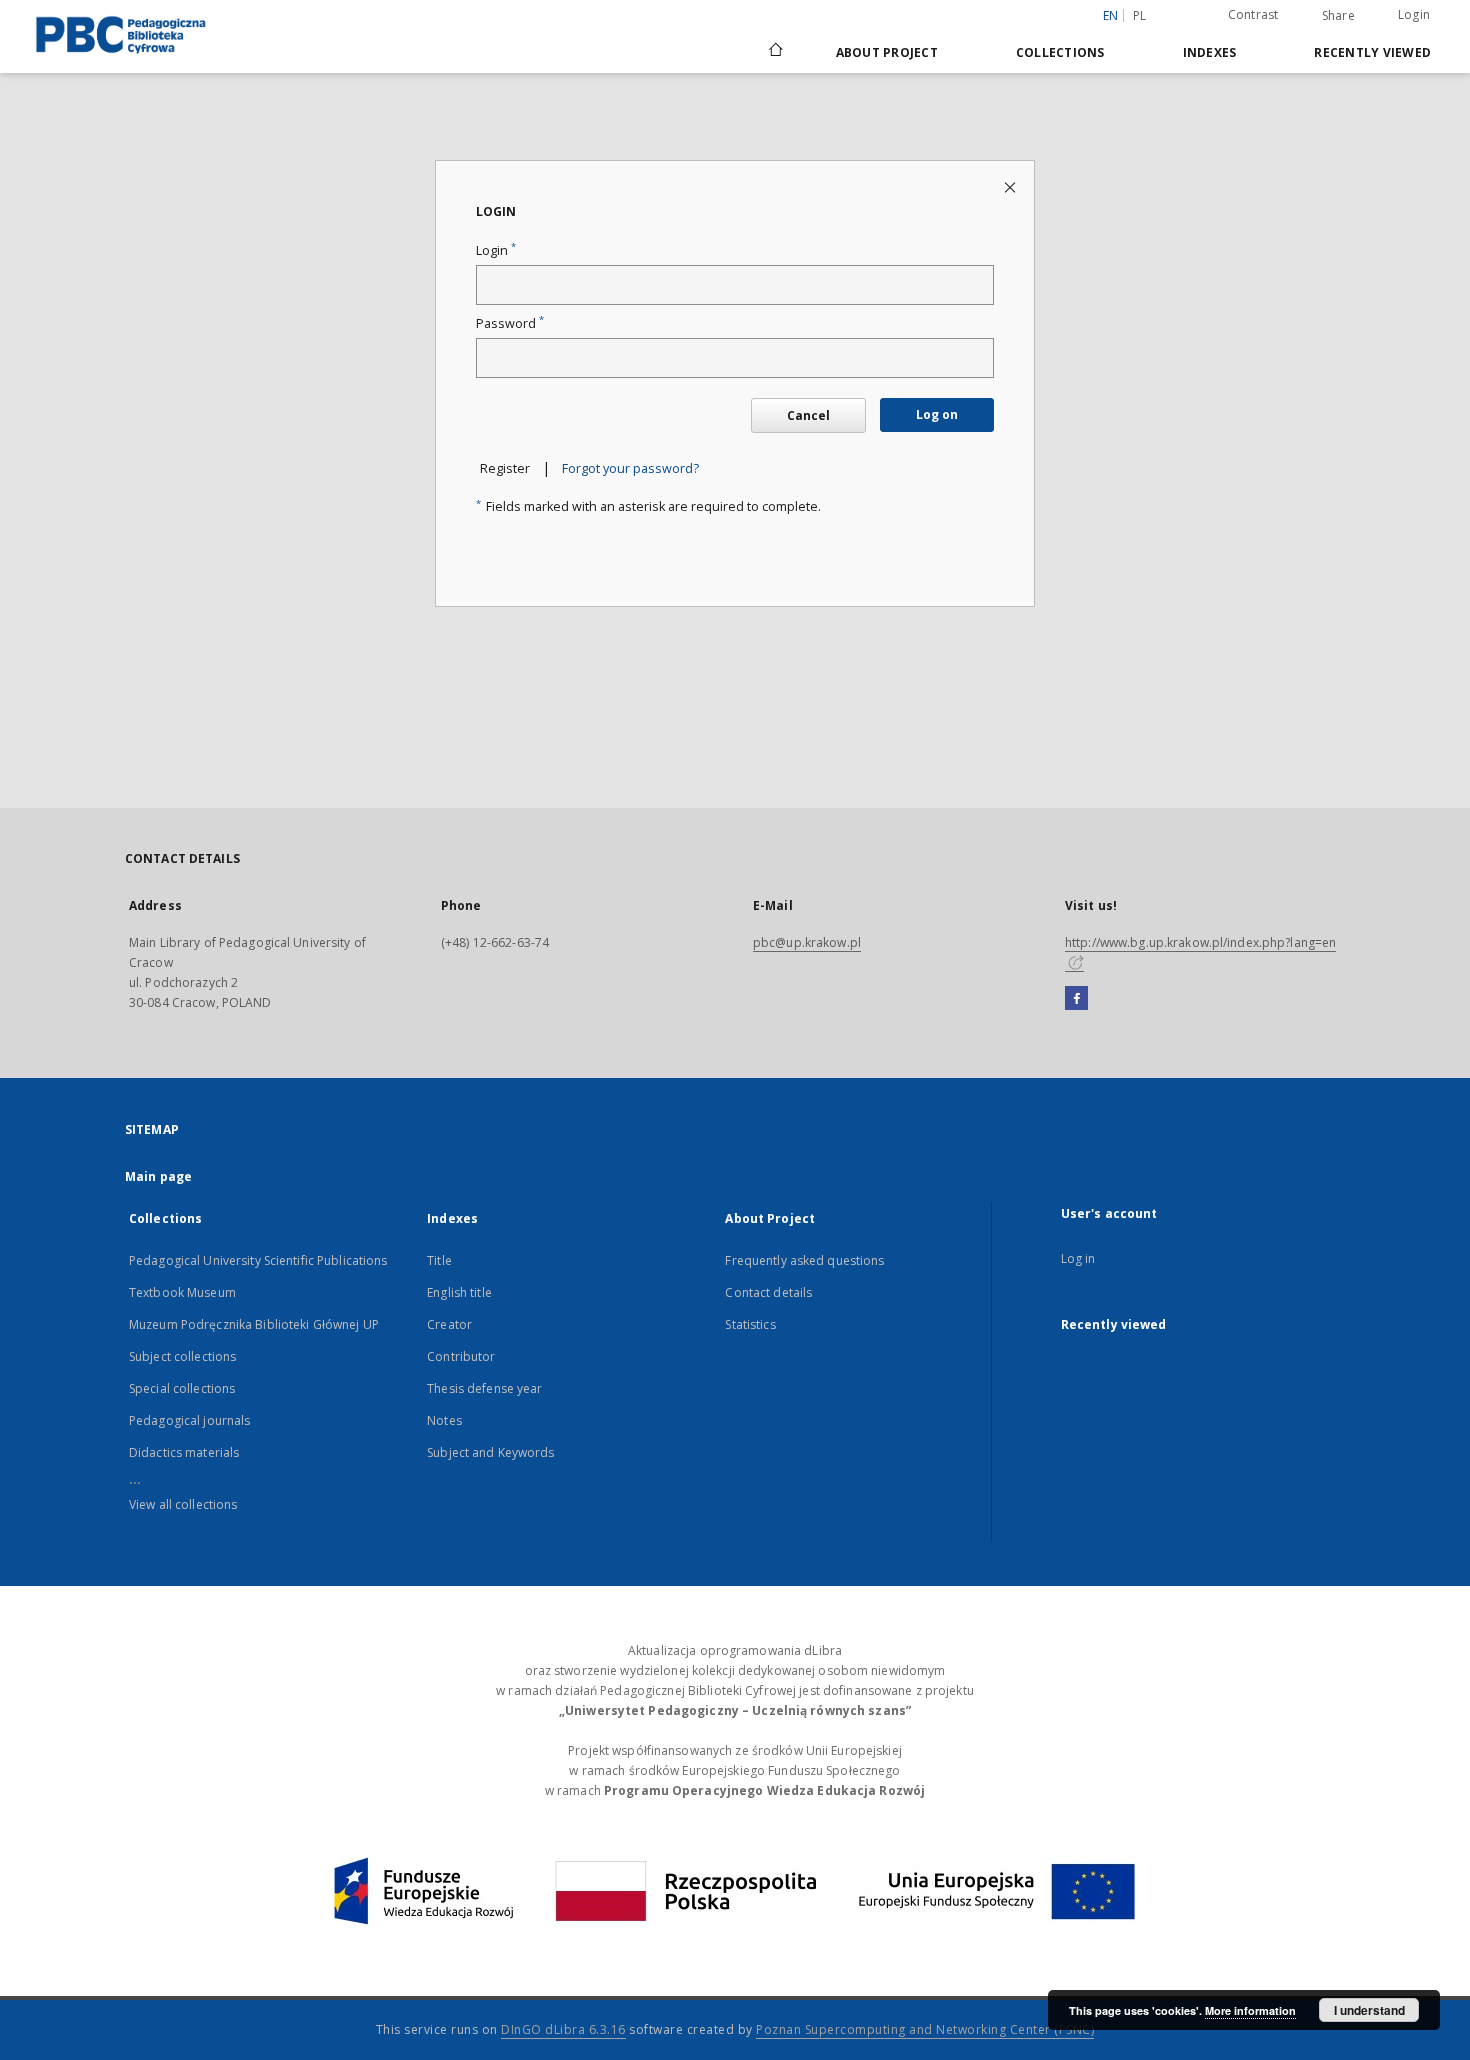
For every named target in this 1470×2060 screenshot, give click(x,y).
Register (505, 468)
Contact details (768, 1292)
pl (1140, 15)
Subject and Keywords (490, 1452)
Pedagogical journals (189, 1420)
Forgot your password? (630, 468)
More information (1250, 2010)
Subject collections (182, 1356)
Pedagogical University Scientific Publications (258, 1260)
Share (1338, 16)
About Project (887, 52)
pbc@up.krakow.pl (807, 942)
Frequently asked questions (804, 1260)
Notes (444, 1420)
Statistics (750, 1324)
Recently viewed (1372, 52)
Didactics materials (184, 1452)
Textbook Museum (182, 1292)
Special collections (182, 1388)
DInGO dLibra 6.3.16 (563, 2029)
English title (459, 1292)
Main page (158, 1176)
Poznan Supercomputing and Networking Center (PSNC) (925, 2029)
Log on (937, 414)
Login (1414, 14)
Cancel (808, 415)
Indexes (1210, 52)
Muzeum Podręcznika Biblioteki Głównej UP (254, 1324)
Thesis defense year (484, 1388)
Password (510, 323)
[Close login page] (1011, 186)
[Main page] (774, 52)
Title (439, 1260)
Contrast (1253, 14)
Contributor (461, 1356)
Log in (1078, 1258)
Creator (449, 1324)
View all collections (183, 1504)
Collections (1060, 52)
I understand (1369, 2010)
